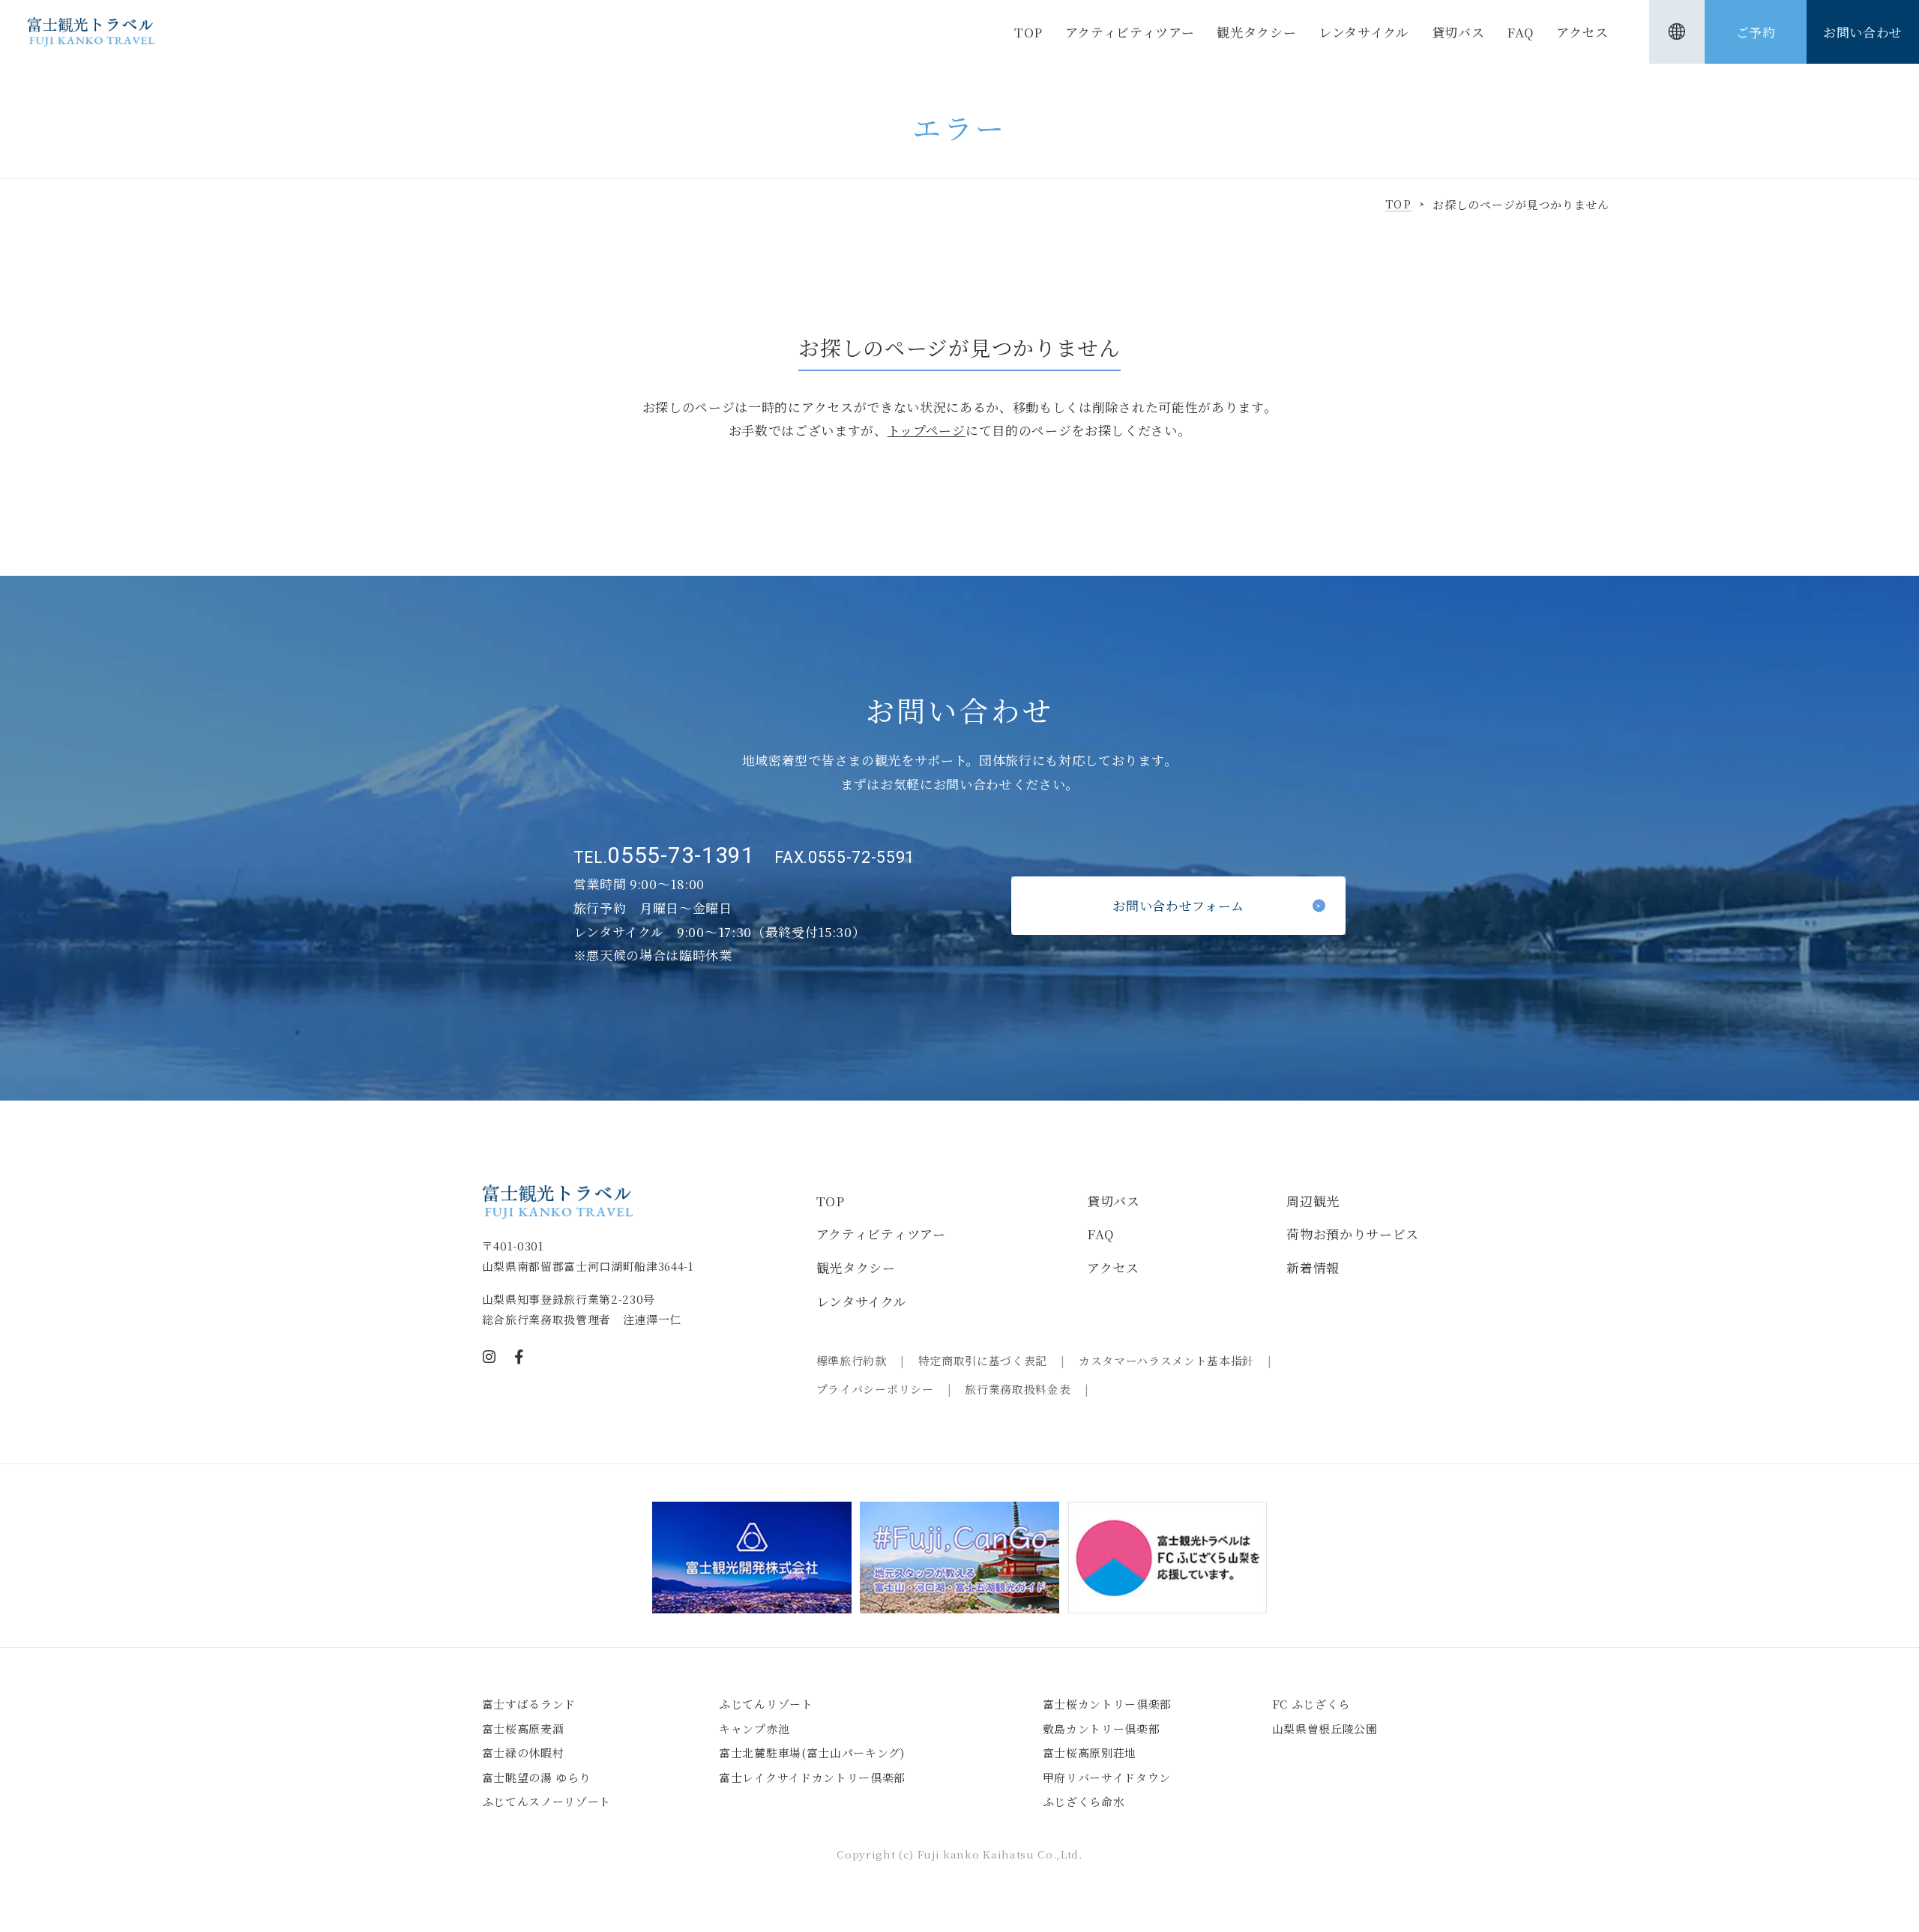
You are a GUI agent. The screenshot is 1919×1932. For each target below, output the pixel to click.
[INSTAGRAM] (489, 1357)
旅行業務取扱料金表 (1018, 1389)
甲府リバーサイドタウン (1107, 1777)
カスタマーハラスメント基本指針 (1166, 1360)
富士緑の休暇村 (523, 1752)
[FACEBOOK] (519, 1357)
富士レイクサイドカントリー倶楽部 (812, 1777)
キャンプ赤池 (754, 1728)
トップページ (927, 430)
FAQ (1520, 32)
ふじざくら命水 (1084, 1801)
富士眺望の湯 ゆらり (537, 1777)
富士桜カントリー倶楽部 (1107, 1704)
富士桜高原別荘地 (1090, 1752)
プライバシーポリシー (875, 1389)
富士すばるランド (529, 1704)
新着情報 (1313, 1267)
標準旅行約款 (852, 1360)
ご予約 (1756, 32)
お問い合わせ (1863, 32)
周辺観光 (1313, 1201)
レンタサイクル (1364, 32)
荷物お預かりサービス (1353, 1234)
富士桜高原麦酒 (523, 1728)
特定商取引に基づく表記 (983, 1360)
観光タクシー (1256, 32)
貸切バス (1458, 32)
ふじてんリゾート (766, 1704)
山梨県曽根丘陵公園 (1325, 1728)
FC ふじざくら (1311, 1704)
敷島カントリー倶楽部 (1102, 1728)
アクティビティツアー (1130, 32)
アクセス (1582, 32)
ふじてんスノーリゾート (546, 1801)
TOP (1028, 32)
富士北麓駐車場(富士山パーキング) (812, 1752)
